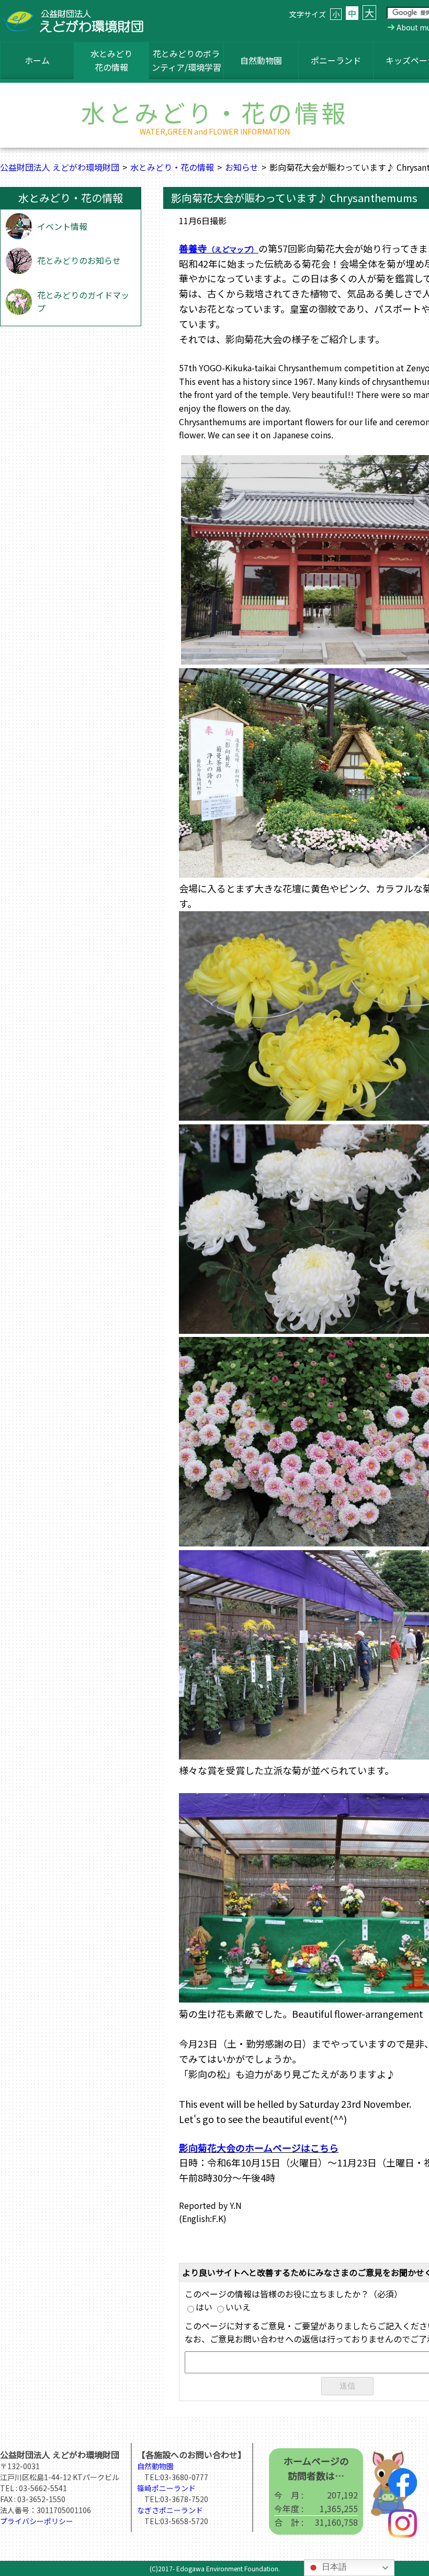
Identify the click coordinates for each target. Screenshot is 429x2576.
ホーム (37, 60)
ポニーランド (336, 60)
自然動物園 (261, 60)
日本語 (333, 2567)
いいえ (238, 2307)
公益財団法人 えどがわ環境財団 (60, 167)
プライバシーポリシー (37, 2521)
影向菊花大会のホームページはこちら (259, 2148)
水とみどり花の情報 (111, 60)
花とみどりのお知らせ (79, 260)
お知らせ (242, 167)
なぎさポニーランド (170, 2510)
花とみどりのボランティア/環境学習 (187, 60)
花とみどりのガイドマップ (83, 302)
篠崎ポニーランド (166, 2488)
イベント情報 (62, 226)
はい (204, 2307)
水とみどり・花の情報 (172, 167)
